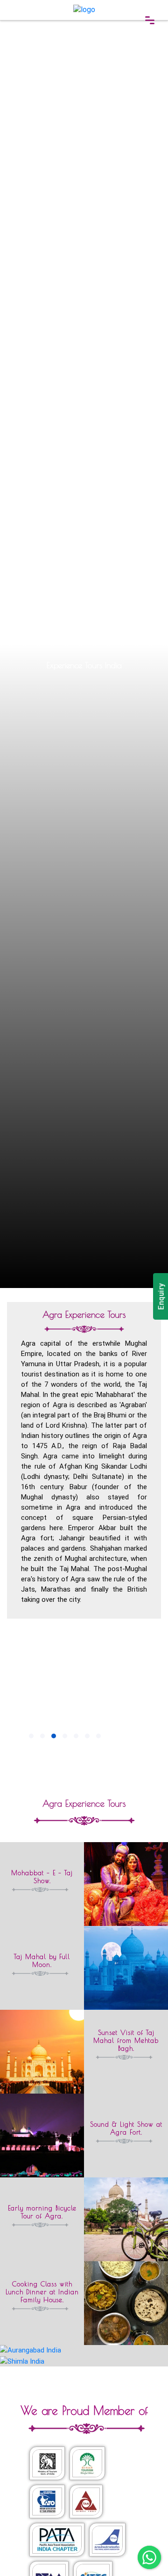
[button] (31, 1736)
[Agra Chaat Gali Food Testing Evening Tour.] (84, 2361)
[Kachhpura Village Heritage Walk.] (84, 2350)
